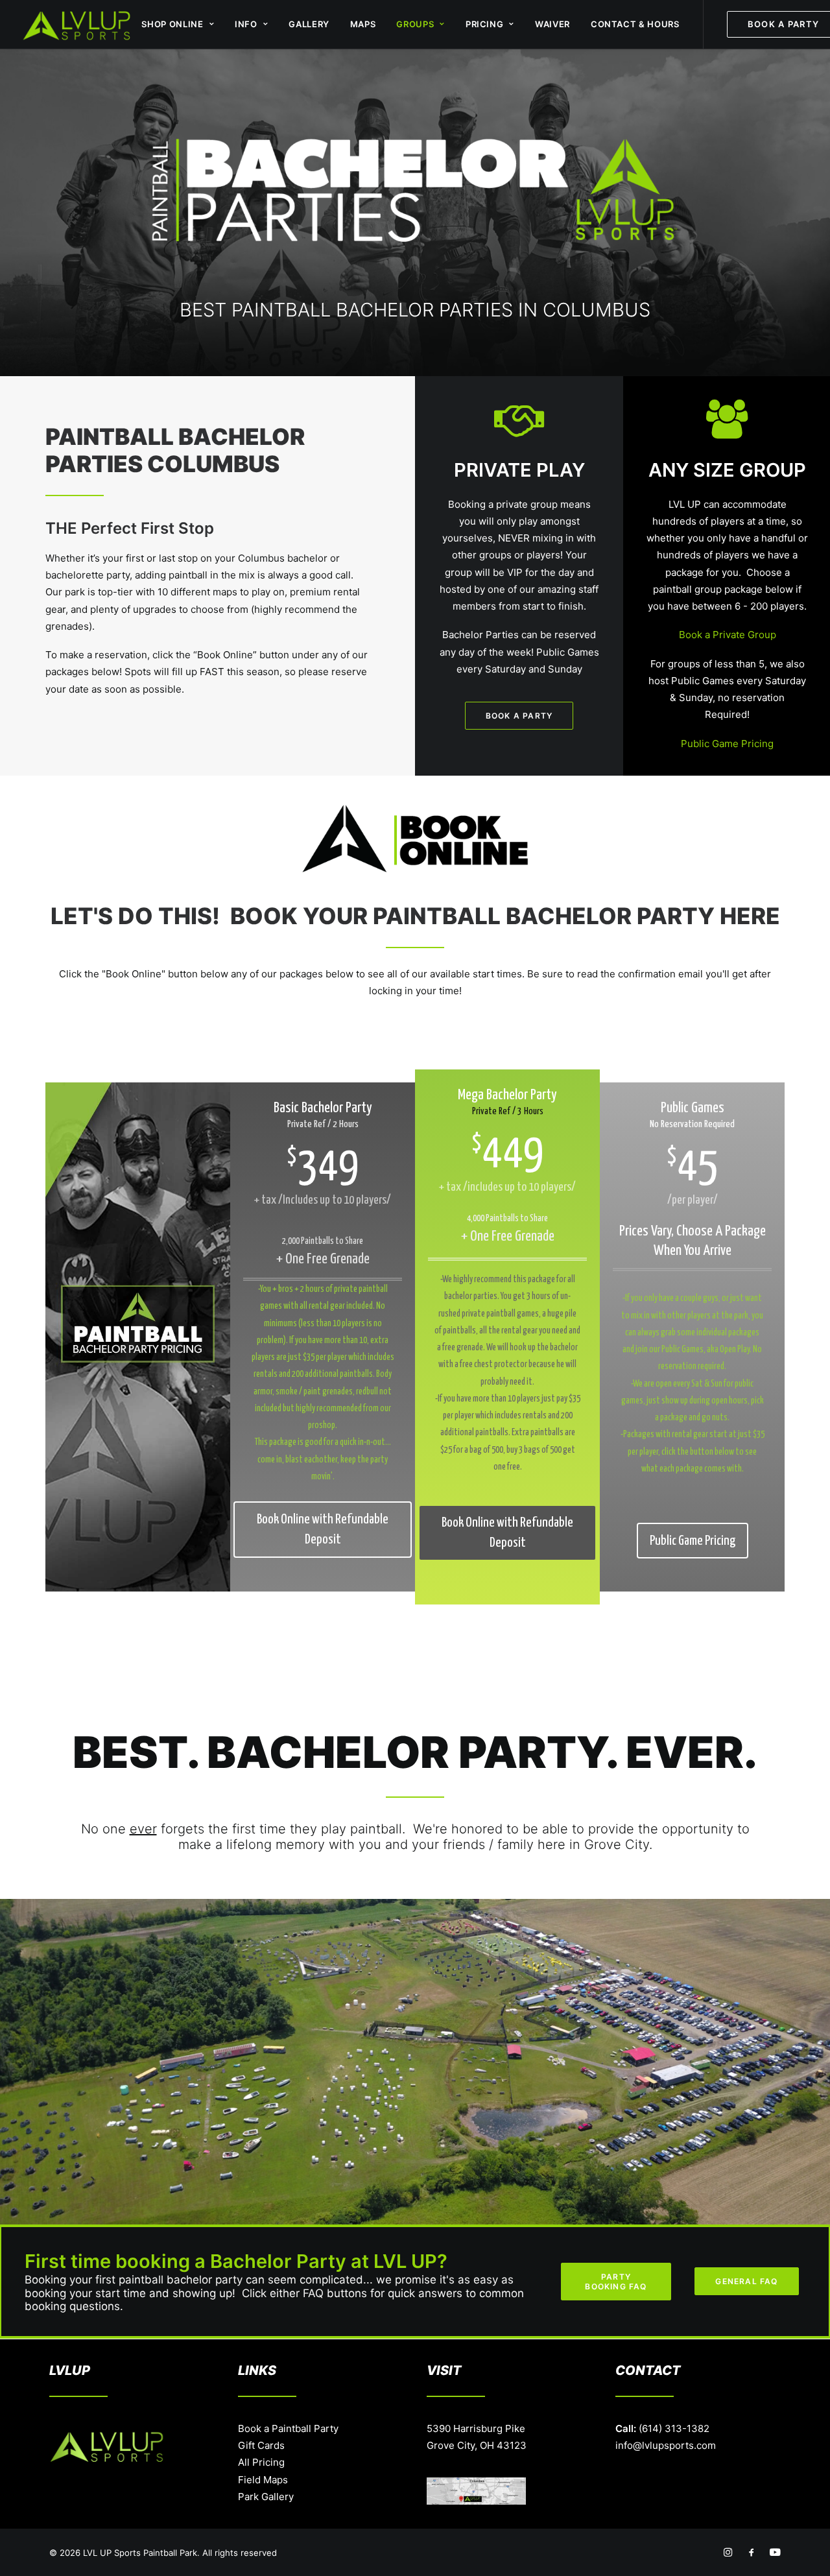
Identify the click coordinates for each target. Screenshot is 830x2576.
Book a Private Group (728, 635)
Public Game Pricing (727, 744)
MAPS (363, 24)
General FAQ (746, 2281)
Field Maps (263, 2480)
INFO (246, 24)
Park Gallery (266, 2497)
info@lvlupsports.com (666, 2445)
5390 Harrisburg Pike (476, 2428)
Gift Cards (261, 2445)
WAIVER (552, 24)
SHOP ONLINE (172, 24)
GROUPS (415, 24)
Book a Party (519, 716)
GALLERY (309, 24)
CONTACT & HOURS (635, 24)
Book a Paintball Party (288, 2428)
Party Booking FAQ (616, 2282)
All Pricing (261, 2462)
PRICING (485, 24)
